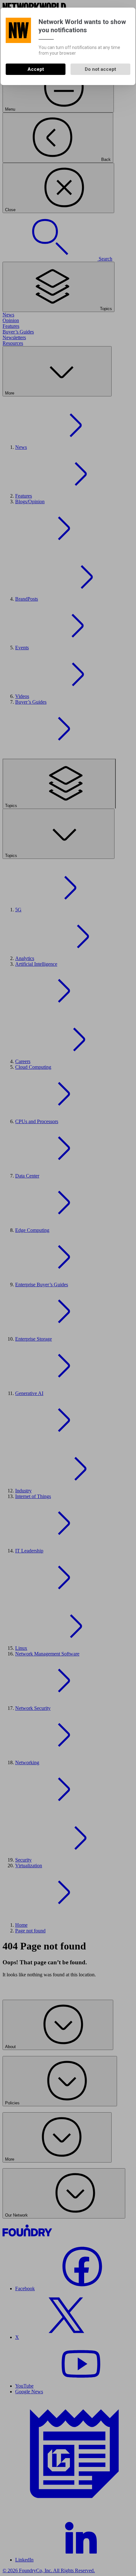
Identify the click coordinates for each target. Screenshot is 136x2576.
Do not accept (100, 69)
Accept (36, 69)
